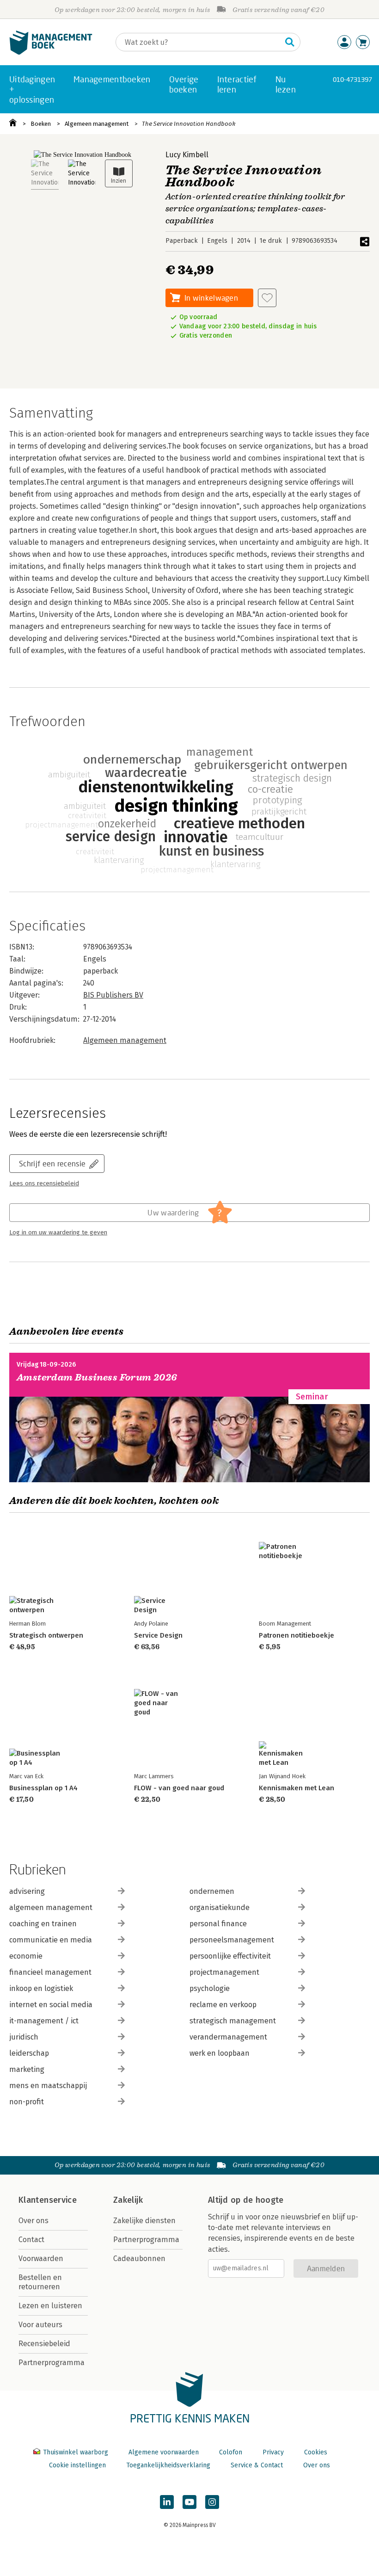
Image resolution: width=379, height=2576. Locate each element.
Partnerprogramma (52, 2363)
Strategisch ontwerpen (46, 1635)
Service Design (158, 1635)
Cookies (316, 2452)
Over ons (34, 2221)
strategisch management (233, 2021)
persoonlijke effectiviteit (230, 1956)
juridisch (24, 2037)
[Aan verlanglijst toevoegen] (267, 298)
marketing (27, 2069)
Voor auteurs (40, 2325)
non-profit (27, 2102)
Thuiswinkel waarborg (76, 2452)
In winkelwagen (211, 298)
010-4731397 (352, 79)
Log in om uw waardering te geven (58, 1233)
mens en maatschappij (48, 2086)
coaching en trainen (43, 1924)
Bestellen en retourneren (40, 2282)
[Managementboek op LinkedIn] (167, 2502)
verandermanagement (228, 2037)
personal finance (218, 1924)
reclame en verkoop (223, 2005)
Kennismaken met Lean (296, 1788)
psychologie (210, 1988)
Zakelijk (128, 2200)
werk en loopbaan (220, 2053)
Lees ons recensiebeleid (44, 1183)
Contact (31, 2240)
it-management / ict (44, 2021)
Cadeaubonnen (139, 2259)
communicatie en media (51, 1940)
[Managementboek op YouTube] (189, 2502)
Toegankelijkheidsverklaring (168, 2465)
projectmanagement (224, 1972)
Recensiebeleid (44, 2344)
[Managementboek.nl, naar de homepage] (51, 52)
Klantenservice (48, 2200)
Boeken (41, 124)
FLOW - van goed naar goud (179, 1788)
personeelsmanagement (232, 1940)
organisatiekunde (220, 1907)
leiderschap (29, 2053)
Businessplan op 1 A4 (43, 1788)
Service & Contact (257, 2465)
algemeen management (51, 1907)
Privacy (273, 2452)
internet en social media (51, 2005)
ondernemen (212, 1891)
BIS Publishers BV (113, 995)
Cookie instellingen (77, 2465)
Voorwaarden (41, 2259)
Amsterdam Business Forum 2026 (97, 1377)
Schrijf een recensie (52, 1163)
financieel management (50, 1972)
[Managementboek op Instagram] (212, 2502)
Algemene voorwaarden (164, 2452)
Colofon (231, 2452)
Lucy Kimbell (187, 155)
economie (26, 1956)
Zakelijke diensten (144, 2221)
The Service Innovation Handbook (189, 124)
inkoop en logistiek (41, 1988)
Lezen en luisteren (50, 2306)
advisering (27, 1891)
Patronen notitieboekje (296, 1635)
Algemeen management (97, 124)
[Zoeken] (290, 42)
